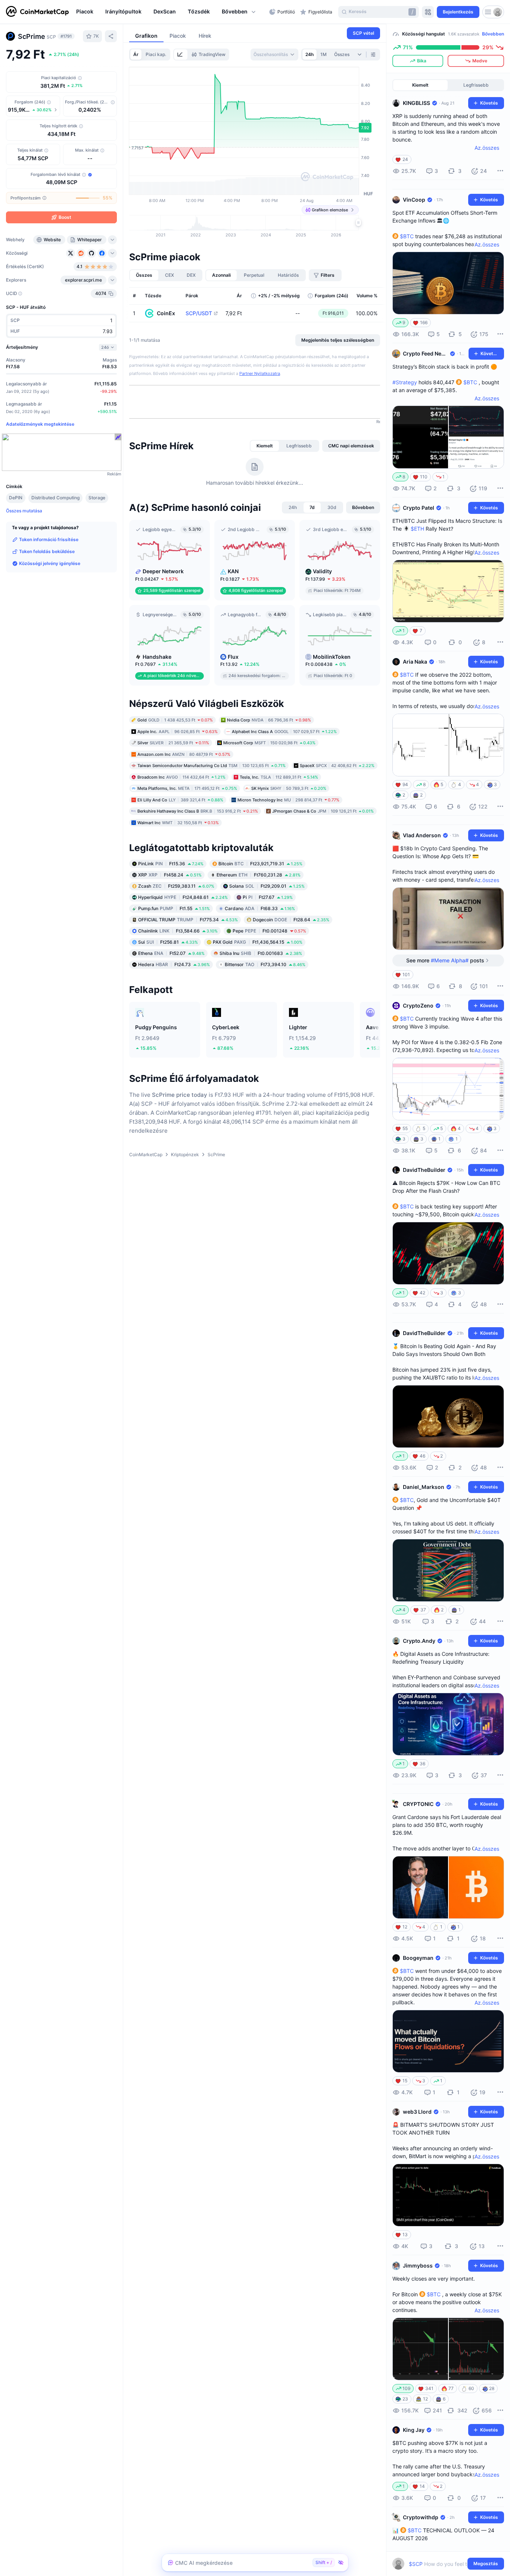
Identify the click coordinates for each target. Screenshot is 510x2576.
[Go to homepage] (37, 12)
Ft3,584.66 (178, 931)
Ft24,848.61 (183, 897)
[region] (171, 12)
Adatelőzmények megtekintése (40, 424)
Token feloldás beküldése (47, 551)
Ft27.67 (268, 897)
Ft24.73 (174, 964)
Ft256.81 (168, 942)
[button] (239, 12)
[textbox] (443, 2564)
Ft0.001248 (269, 931)
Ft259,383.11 (176, 886)
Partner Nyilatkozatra (260, 373)
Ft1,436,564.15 (258, 942)
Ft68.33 (260, 908)
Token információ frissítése (49, 539)
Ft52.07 (171, 953)
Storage (97, 498)
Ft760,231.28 (259, 875)
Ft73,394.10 (265, 964)
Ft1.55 (174, 908)
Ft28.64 (291, 920)
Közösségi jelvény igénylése (50, 563)
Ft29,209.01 (267, 886)
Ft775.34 (188, 920)
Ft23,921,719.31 (260, 864)
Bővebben (493, 34)
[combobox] (274, 55)
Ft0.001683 (261, 953)
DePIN (16, 498)
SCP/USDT (199, 313)
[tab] (181, 55)
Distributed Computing (55, 498)
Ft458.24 (170, 875)
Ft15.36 (171, 864)
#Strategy (405, 382)
